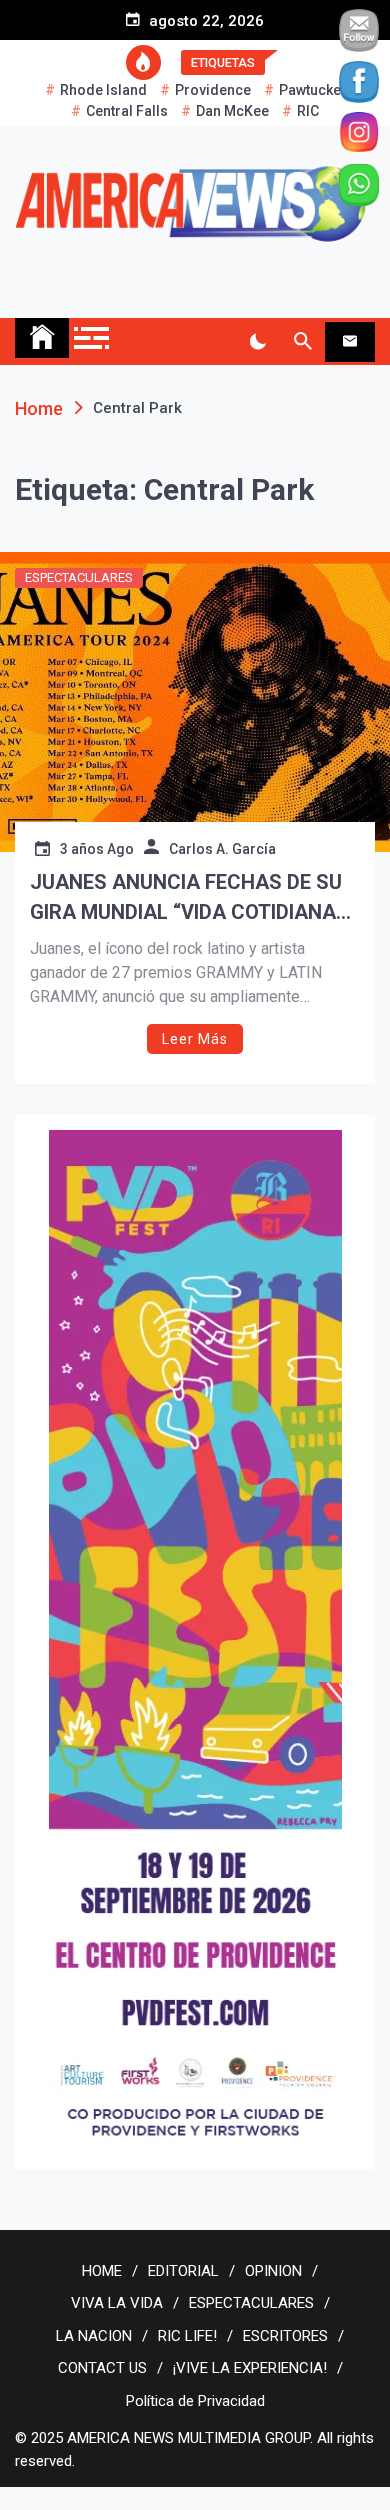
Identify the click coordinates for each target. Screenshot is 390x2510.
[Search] (302, 342)
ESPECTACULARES (79, 577)
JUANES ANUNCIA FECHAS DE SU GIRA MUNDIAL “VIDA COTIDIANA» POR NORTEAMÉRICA (188, 898)
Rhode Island (103, 90)
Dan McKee (232, 111)
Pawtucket (312, 90)
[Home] (42, 338)
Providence (213, 90)
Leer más (195, 1039)
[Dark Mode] (257, 342)
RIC (308, 111)
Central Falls (127, 111)
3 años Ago (97, 849)
